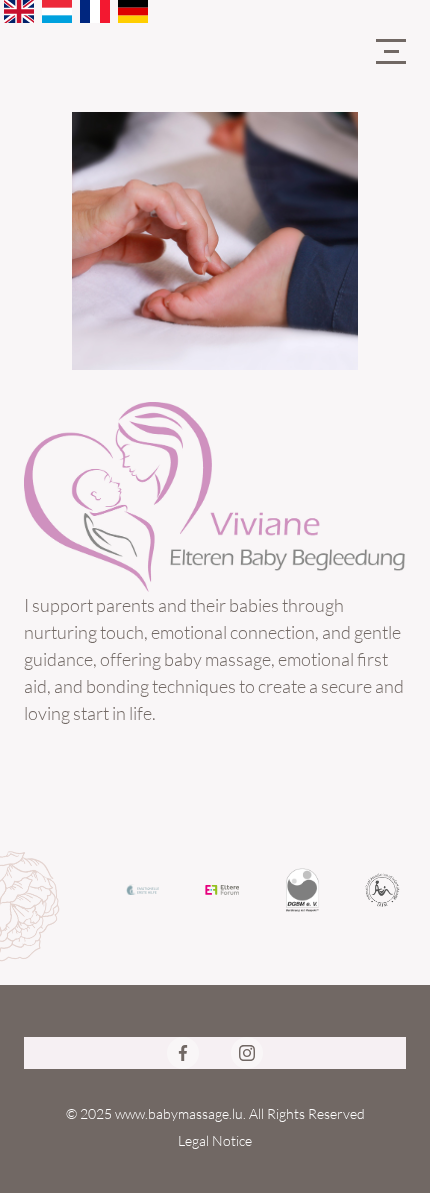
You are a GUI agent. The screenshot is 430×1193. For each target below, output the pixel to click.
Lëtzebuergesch (57, 11)
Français (95, 11)
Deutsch (133, 11)
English (19, 11)
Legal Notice (215, 1140)
